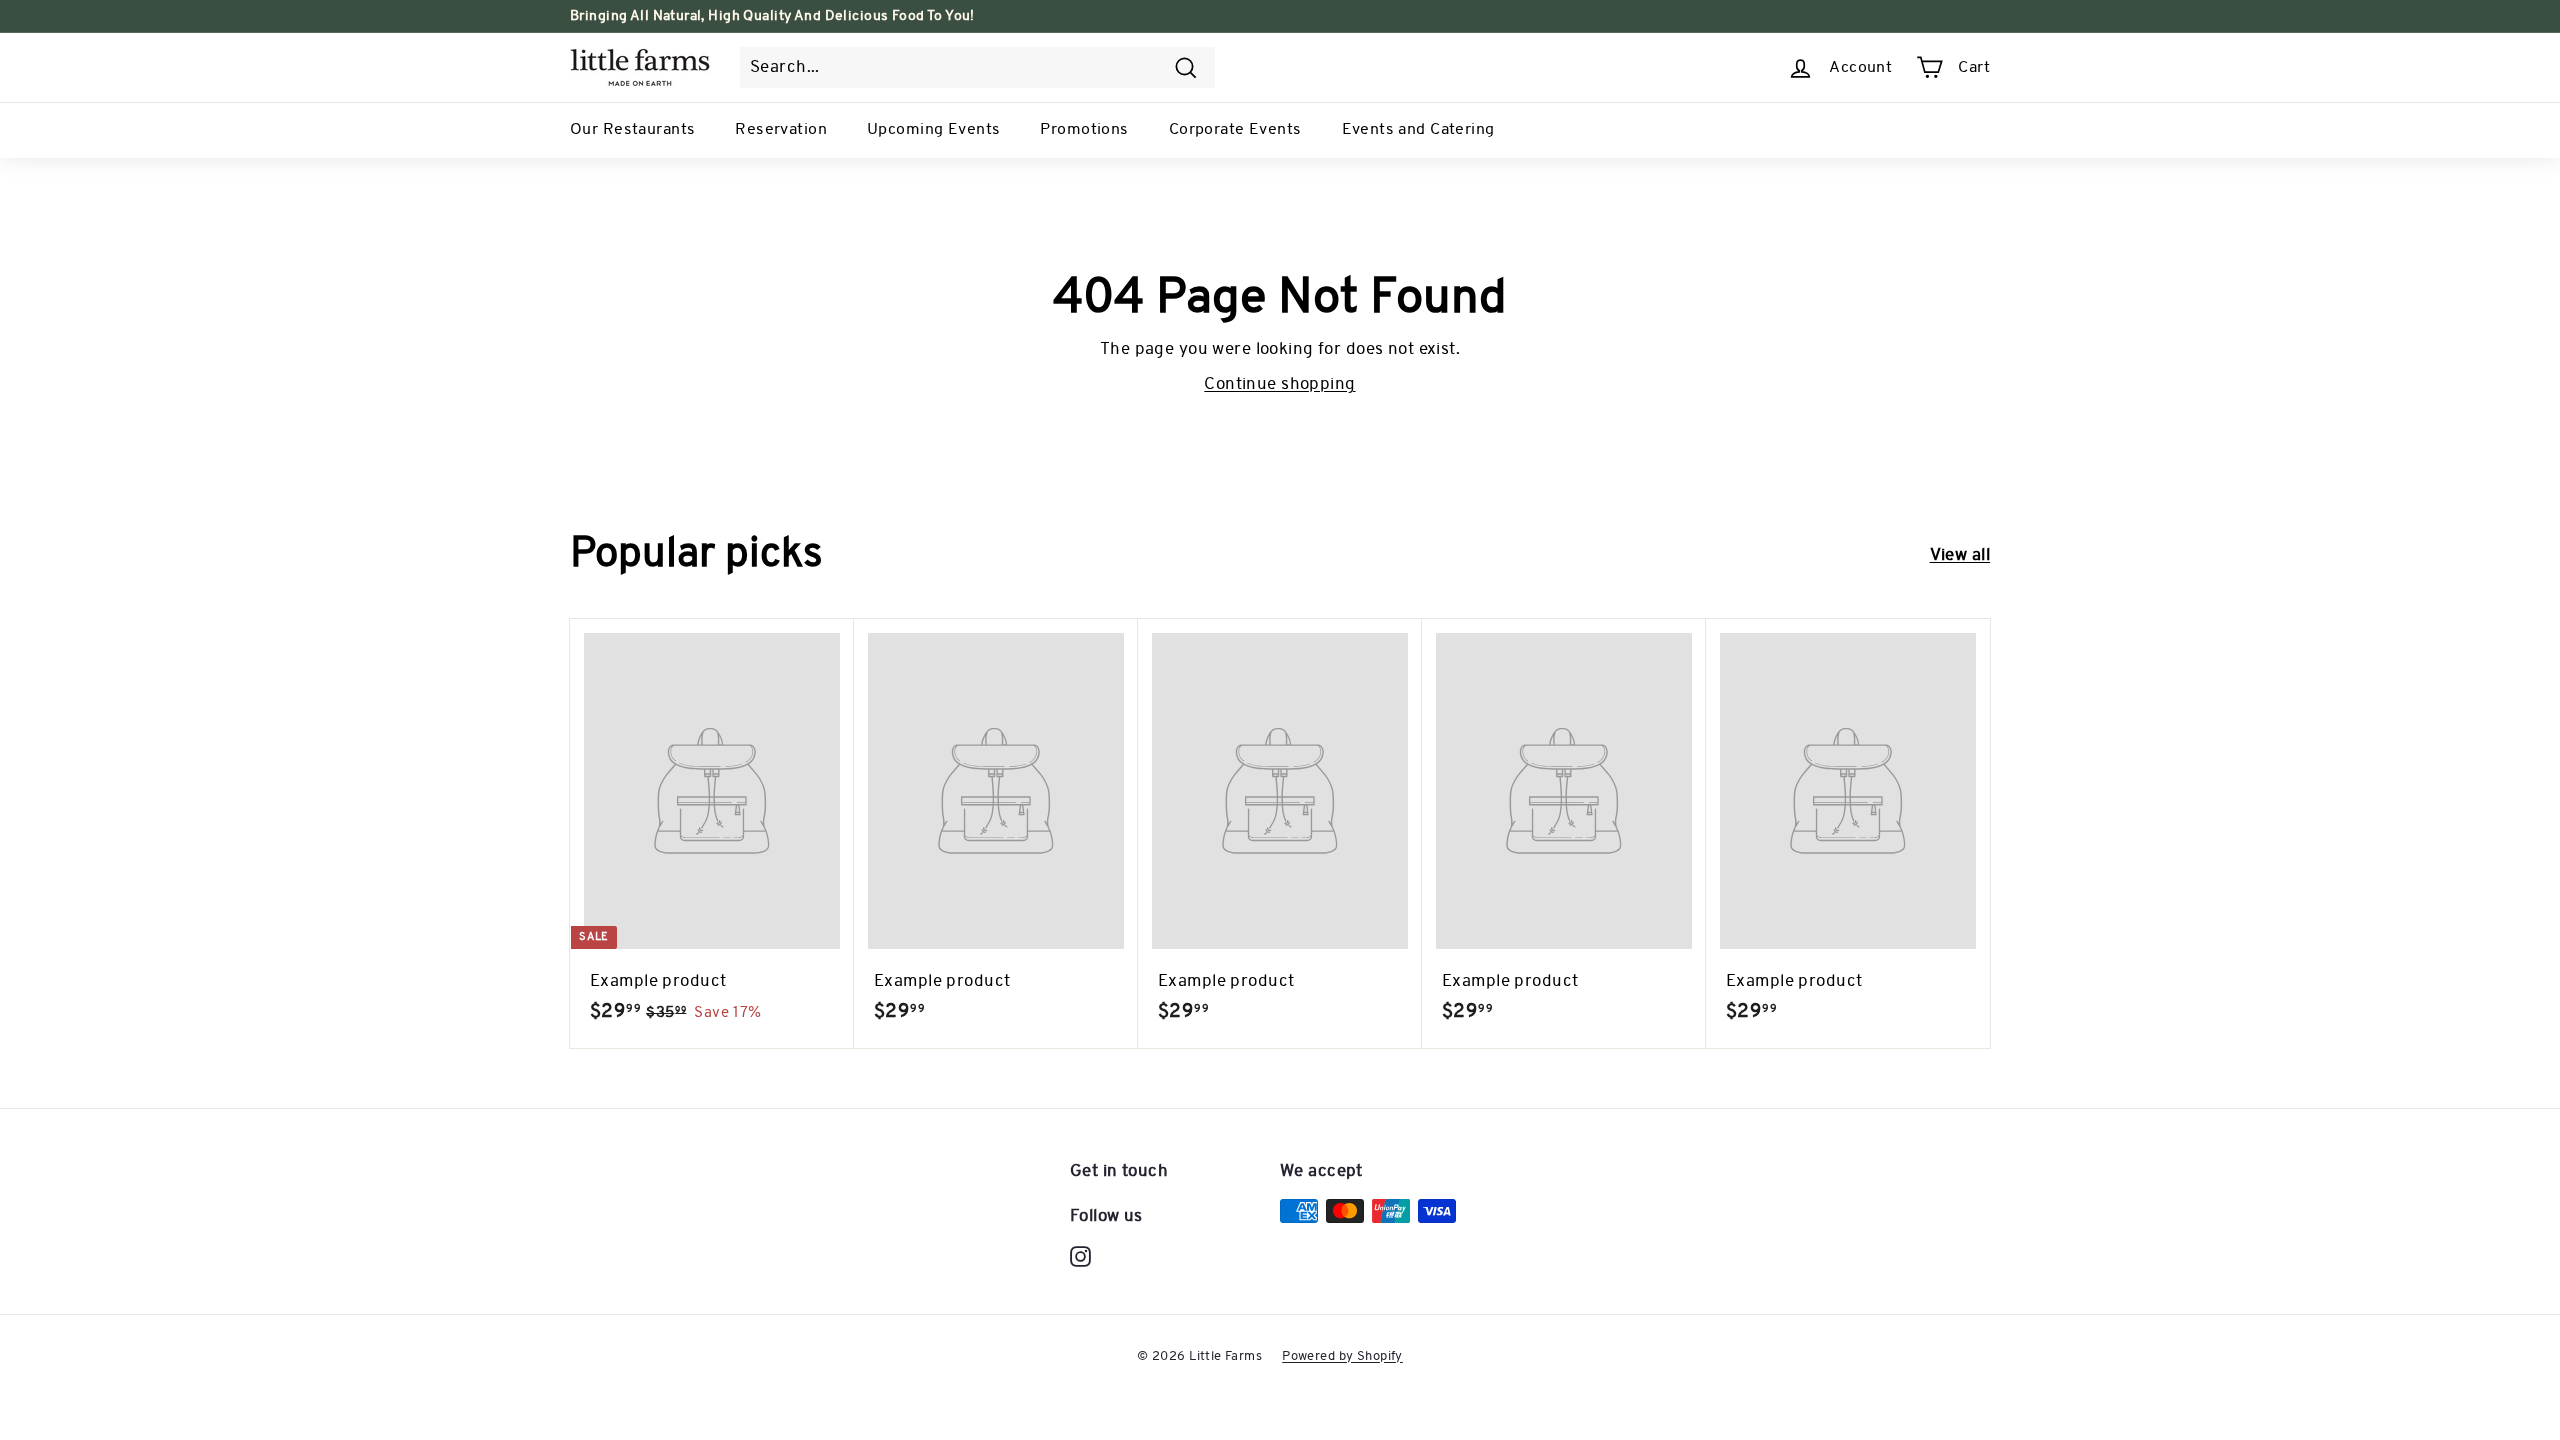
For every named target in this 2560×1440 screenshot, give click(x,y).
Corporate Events (1235, 130)
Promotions (1084, 130)
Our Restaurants (632, 130)
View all (1960, 555)
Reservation (781, 130)
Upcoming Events (933, 130)
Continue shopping (1279, 384)
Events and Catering (1418, 130)
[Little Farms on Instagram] (1080, 1257)
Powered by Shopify (1342, 1356)
